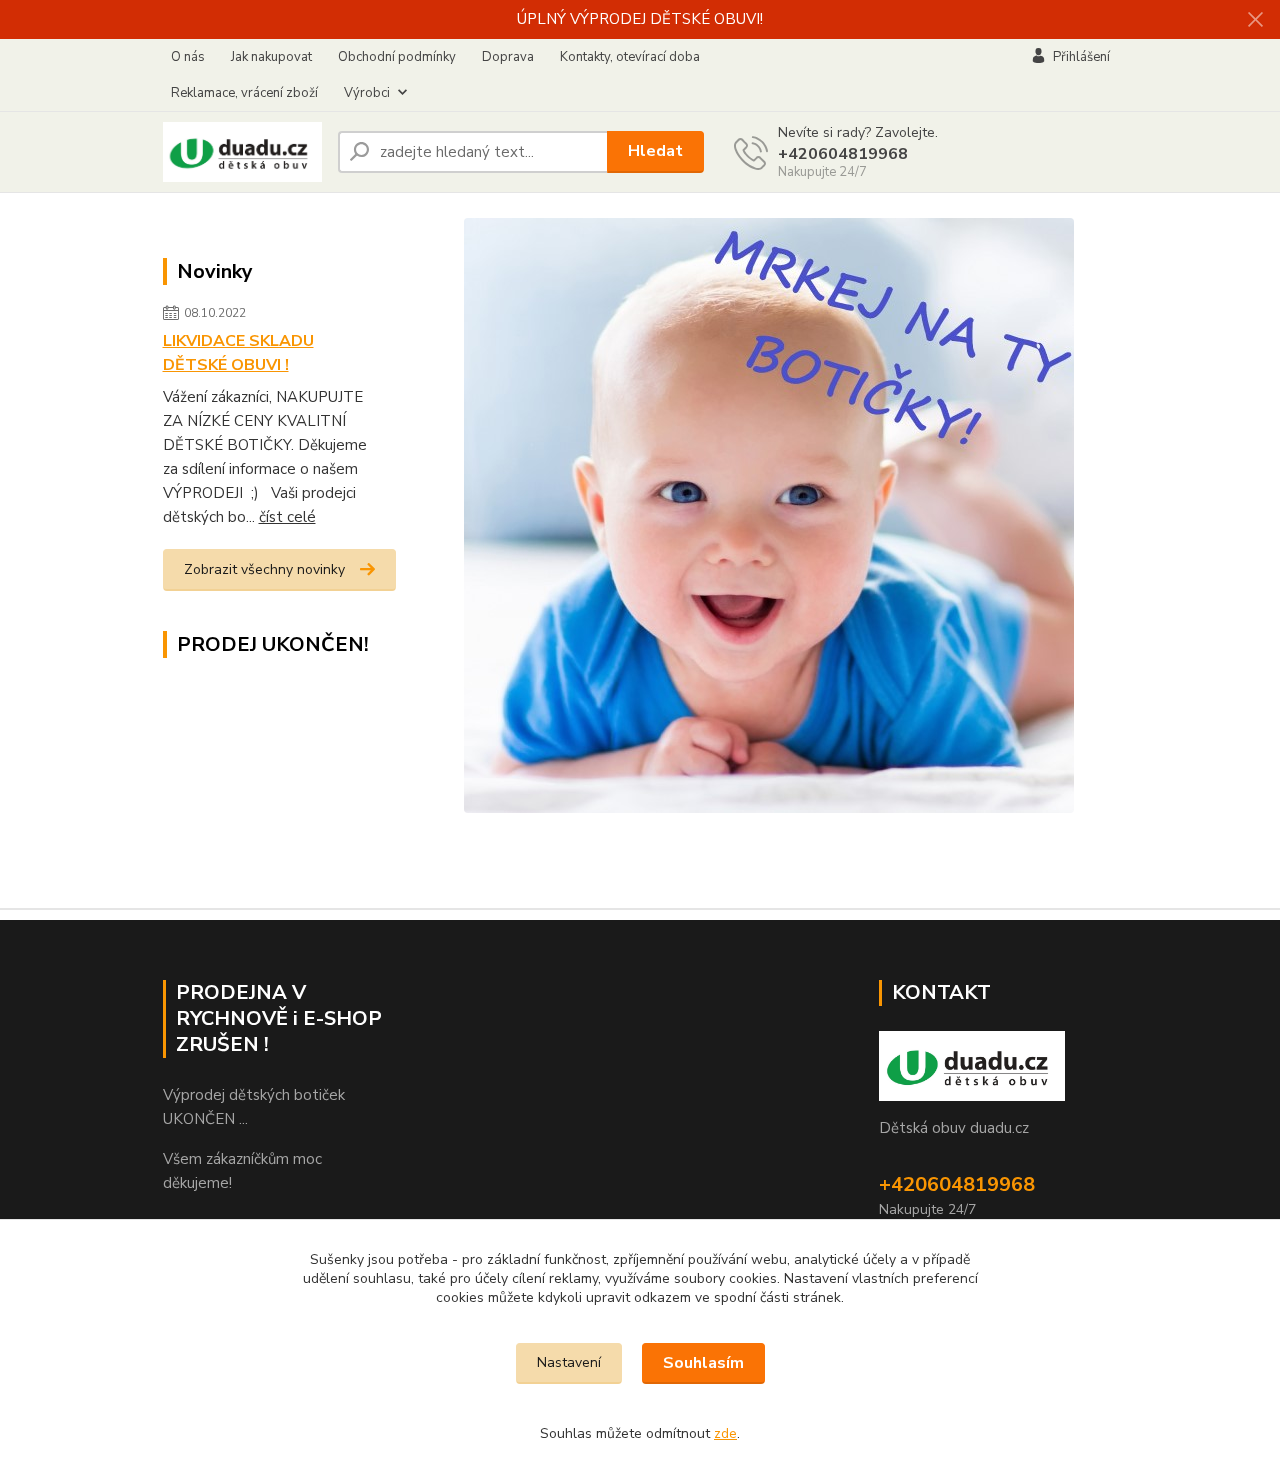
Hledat (655, 151)
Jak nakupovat (271, 57)
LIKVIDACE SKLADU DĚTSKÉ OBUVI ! (238, 353)
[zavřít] (1255, 20)
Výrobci (367, 93)
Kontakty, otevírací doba (630, 57)
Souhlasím (703, 1363)
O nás (188, 57)
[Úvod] (242, 152)
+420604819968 (843, 154)
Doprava (508, 57)
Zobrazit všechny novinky (264, 569)
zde (725, 1433)
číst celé (287, 517)
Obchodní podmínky (397, 57)
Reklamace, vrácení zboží (244, 93)
